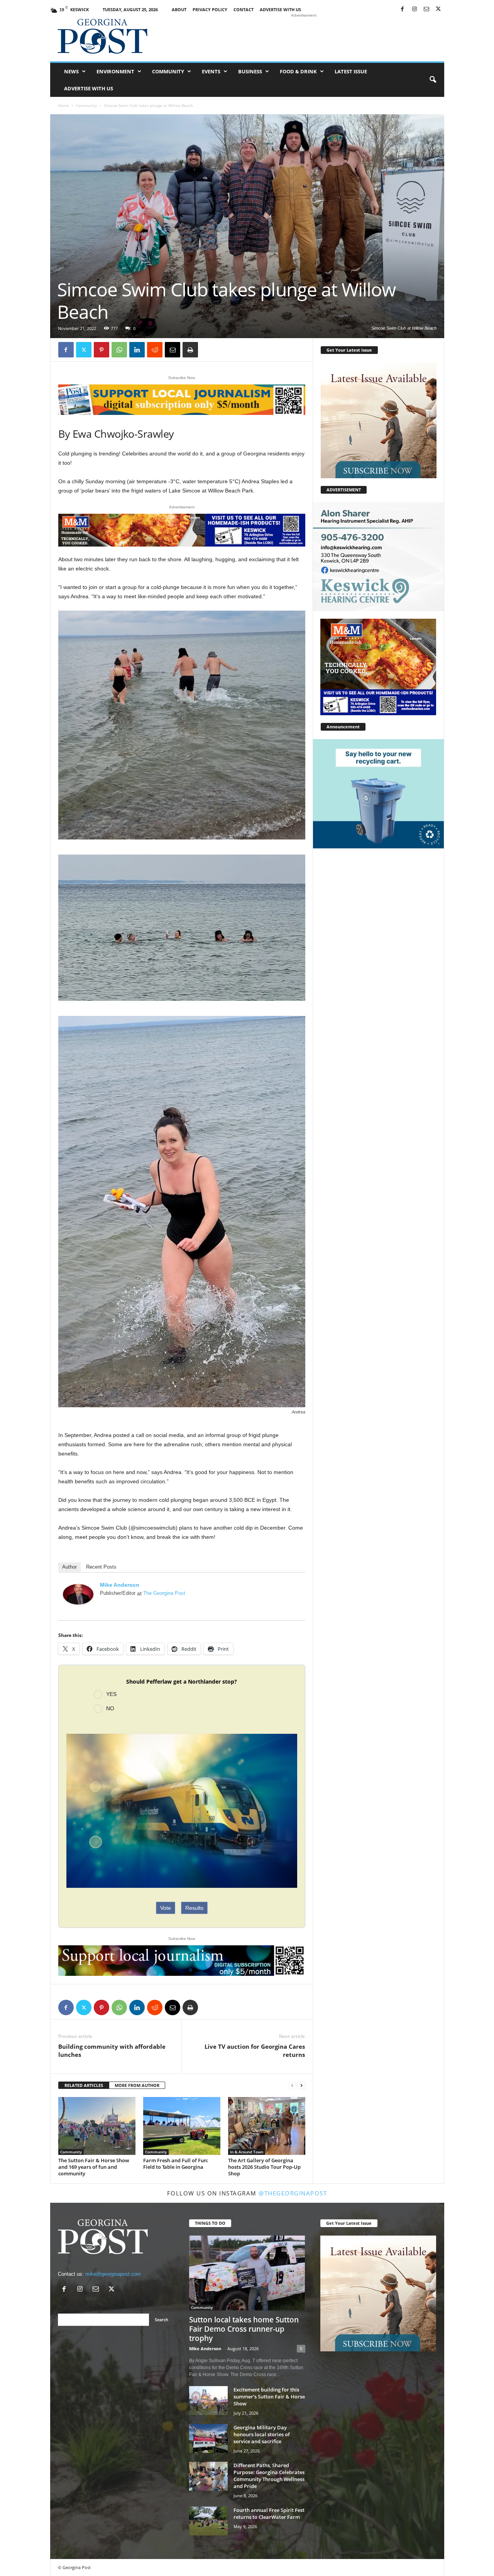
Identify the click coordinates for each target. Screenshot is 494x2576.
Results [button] (194, 1908)
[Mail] (426, 9)
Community (168, 71)
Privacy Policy (210, 9)
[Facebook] (403, 9)
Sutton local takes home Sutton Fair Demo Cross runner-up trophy (244, 2329)
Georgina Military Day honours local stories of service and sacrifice (262, 2434)
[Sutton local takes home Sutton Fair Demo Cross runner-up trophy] (247, 2273)
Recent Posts (101, 1567)
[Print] (190, 350)
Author (69, 1567)
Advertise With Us (280, 9)
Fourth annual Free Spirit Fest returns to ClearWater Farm (269, 2513)
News (71, 71)
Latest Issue (351, 71)
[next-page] (301, 2086)
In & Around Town (247, 2152)
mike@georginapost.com (113, 2274)
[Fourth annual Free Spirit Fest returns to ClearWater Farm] (208, 2521)
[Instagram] (414, 9)
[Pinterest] (102, 350)
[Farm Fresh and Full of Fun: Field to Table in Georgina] (182, 2126)
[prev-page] (292, 2086)
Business (250, 71)
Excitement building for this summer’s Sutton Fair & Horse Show (269, 2397)
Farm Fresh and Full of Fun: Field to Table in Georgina (176, 2164)
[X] (438, 9)
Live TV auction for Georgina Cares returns (255, 2050)
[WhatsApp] (119, 350)
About (179, 9)
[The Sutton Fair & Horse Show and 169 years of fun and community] (97, 2126)
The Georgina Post (164, 1593)
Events (211, 71)
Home (63, 105)
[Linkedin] (137, 350)
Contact (244, 9)
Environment (115, 71)
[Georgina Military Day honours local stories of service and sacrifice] (208, 2438)
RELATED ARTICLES (84, 2085)
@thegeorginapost (293, 2193)
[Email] (173, 350)
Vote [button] (166, 1908)
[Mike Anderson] (78, 1594)
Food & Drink (298, 71)
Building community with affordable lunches (112, 2050)
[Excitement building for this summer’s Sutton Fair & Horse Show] (208, 2401)
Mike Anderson (120, 1585)
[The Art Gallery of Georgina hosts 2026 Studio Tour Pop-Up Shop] (267, 2126)
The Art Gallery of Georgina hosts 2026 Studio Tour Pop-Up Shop (264, 2167)
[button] (433, 80)
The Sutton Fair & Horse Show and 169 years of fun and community (94, 2167)
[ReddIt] (155, 350)
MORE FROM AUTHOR (137, 2085)
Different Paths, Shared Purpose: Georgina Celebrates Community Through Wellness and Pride (269, 2476)
